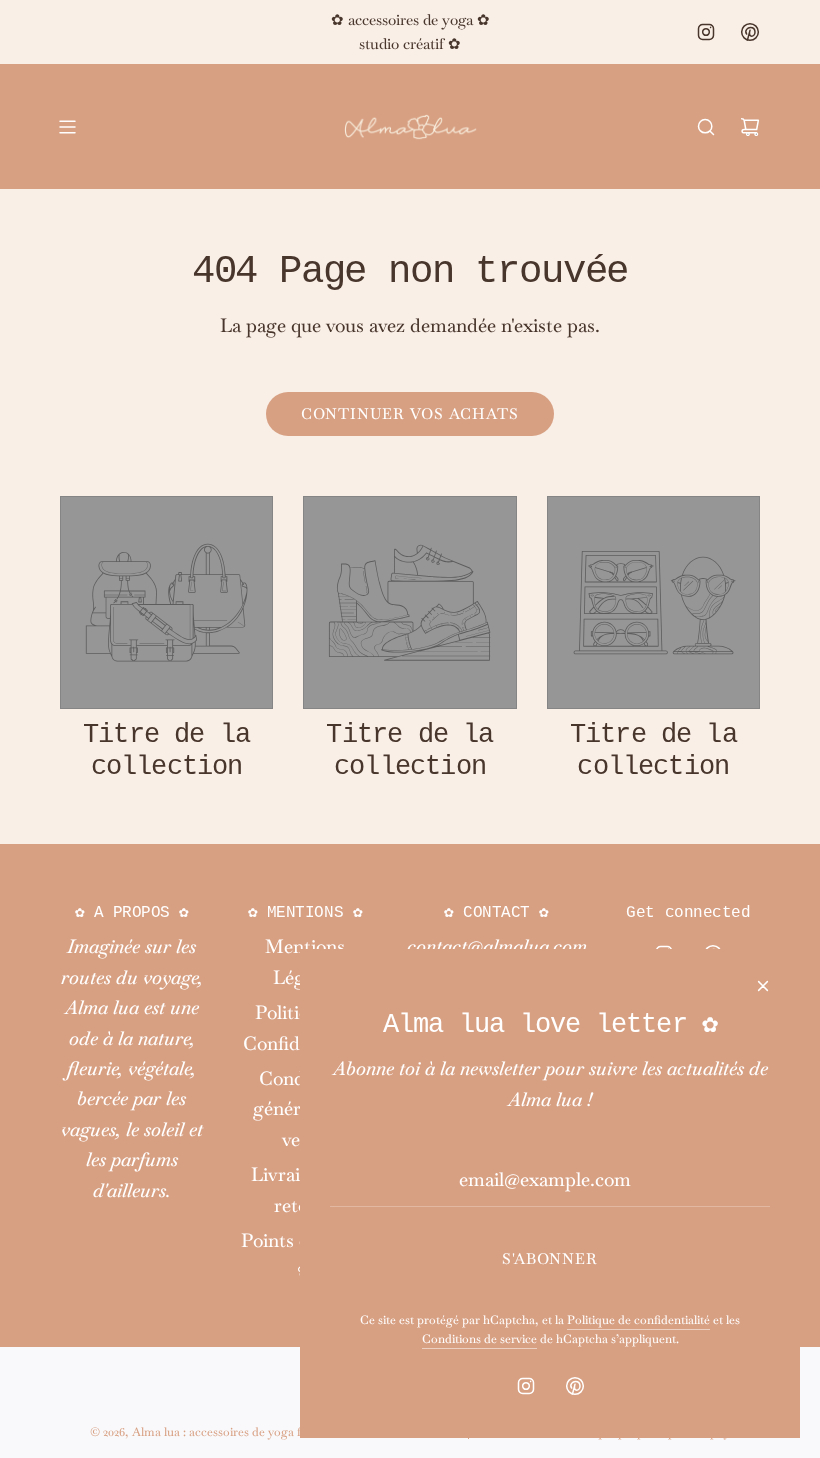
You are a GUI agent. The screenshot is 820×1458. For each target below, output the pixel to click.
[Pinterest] (750, 32)
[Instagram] (706, 32)
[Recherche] (706, 127)
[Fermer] (763, 986)
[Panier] (750, 127)
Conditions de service (479, 1339)
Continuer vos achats (410, 413)
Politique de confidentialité (638, 1320)
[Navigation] (67, 127)
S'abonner (550, 1258)
